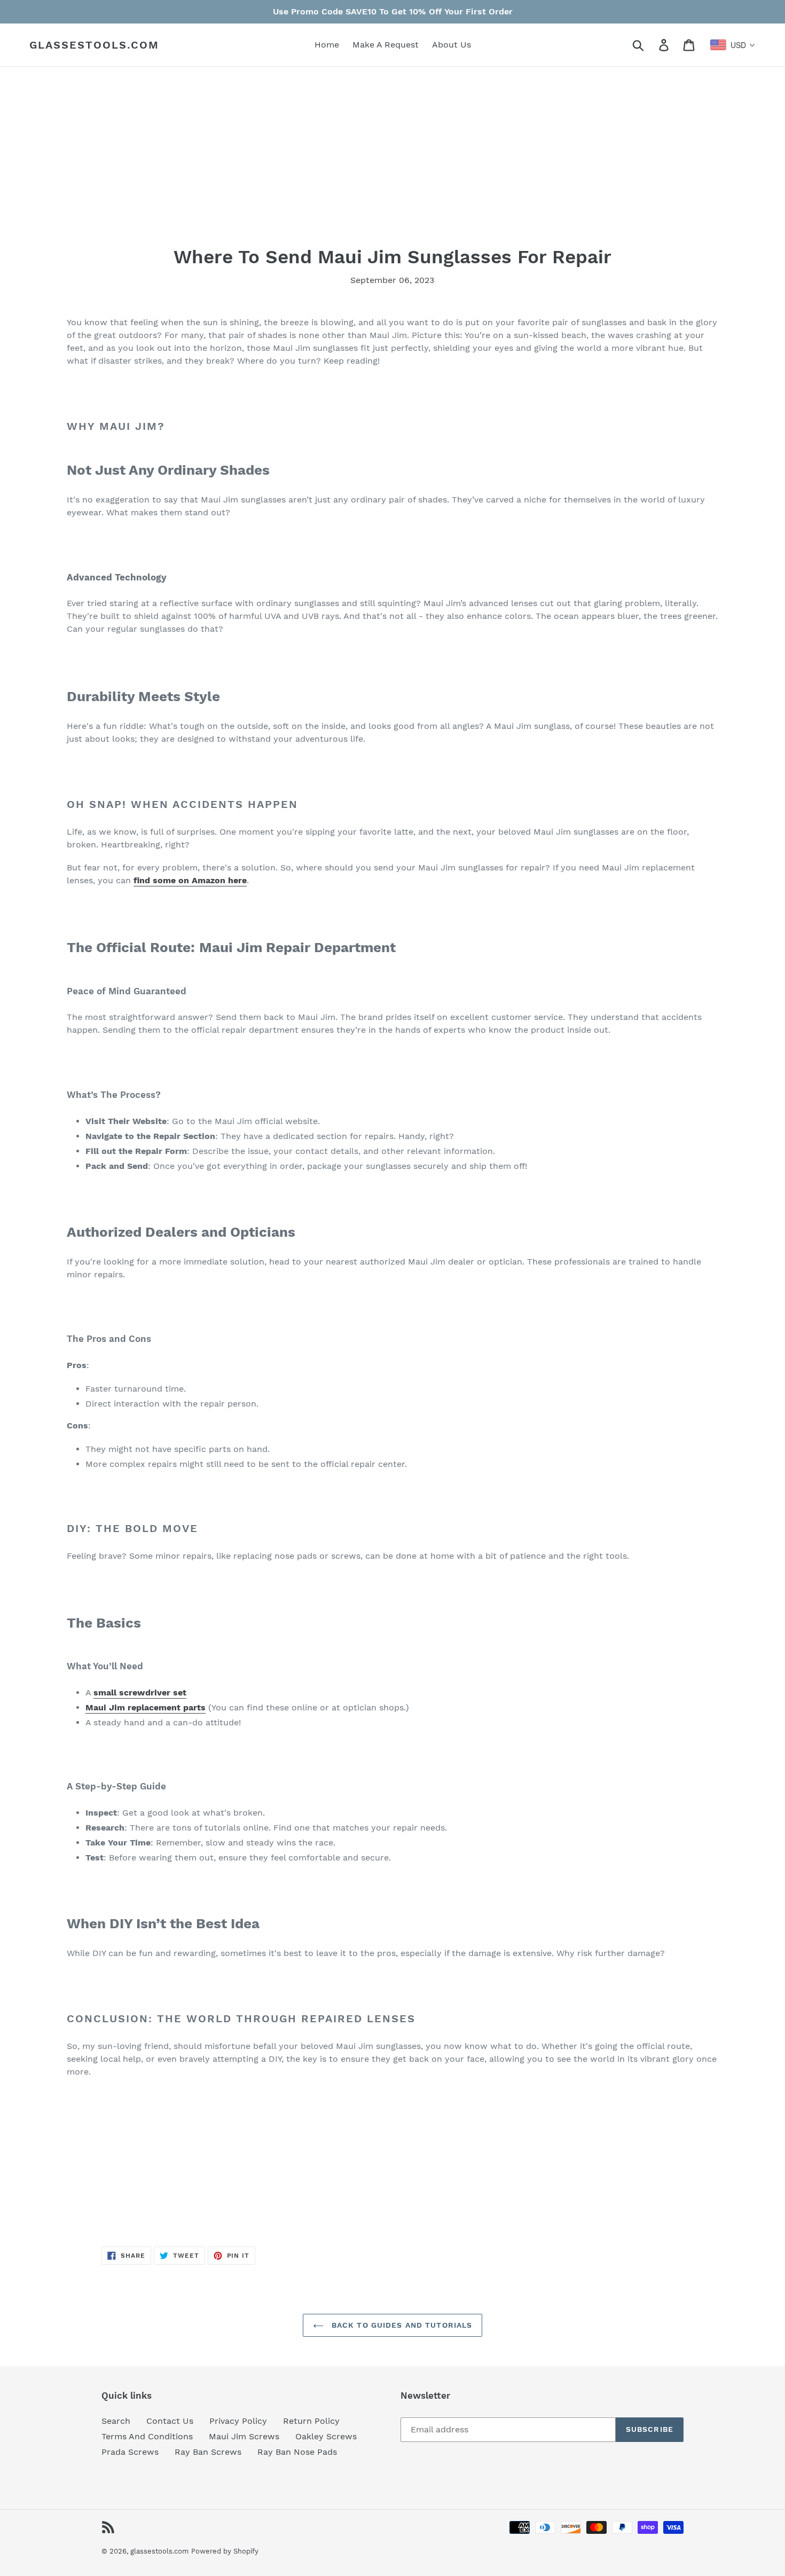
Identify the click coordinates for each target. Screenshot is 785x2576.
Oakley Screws (326, 2436)
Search (116, 2421)
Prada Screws (130, 2452)
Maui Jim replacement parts (146, 1707)
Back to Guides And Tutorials (401, 2325)
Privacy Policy (238, 2421)
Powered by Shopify (225, 2551)
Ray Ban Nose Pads (297, 2452)
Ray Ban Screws (208, 2452)
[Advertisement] (387, 171)
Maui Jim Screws (244, 2436)
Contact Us (170, 2421)
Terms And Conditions (147, 2436)
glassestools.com (94, 45)
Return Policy (311, 2421)
